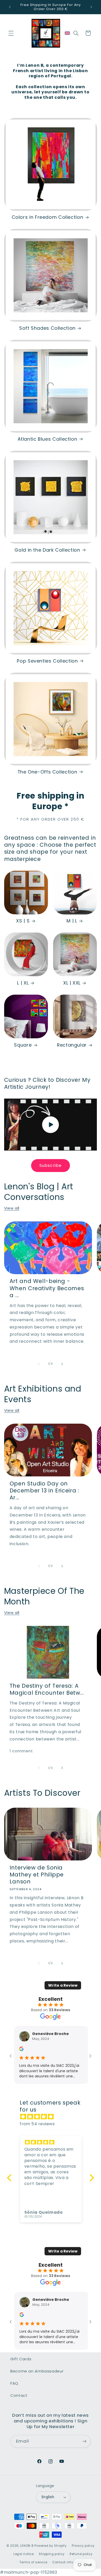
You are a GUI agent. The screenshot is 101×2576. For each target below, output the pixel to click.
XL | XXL (72, 983)
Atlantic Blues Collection (48, 439)
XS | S (23, 921)
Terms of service (33, 2562)
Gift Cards (21, 2359)
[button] (11, 33)
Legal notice (24, 2554)
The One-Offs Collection (48, 772)
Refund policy (81, 2554)
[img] (53, 2117)
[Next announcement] (91, 7)
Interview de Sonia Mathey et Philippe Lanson (37, 1875)
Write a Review (63, 1985)
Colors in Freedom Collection (48, 217)
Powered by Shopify (51, 2546)
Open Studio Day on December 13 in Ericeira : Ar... (44, 1491)
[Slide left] (39, 1364)
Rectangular (72, 1045)
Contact (19, 2395)
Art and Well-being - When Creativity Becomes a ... (47, 1288)
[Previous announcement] (10, 7)
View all (12, 1208)
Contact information (70, 2562)
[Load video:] (51, 1125)
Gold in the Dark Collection (47, 550)
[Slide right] (62, 1364)
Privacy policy (83, 2546)
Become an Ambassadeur (37, 2371)
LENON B (27, 2546)
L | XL (23, 983)
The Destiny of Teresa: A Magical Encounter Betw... (47, 1689)
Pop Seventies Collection (47, 661)
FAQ (14, 2383)
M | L (72, 921)
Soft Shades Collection (47, 328)
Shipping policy (52, 2554)
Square (23, 1045)
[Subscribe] (84, 2441)
